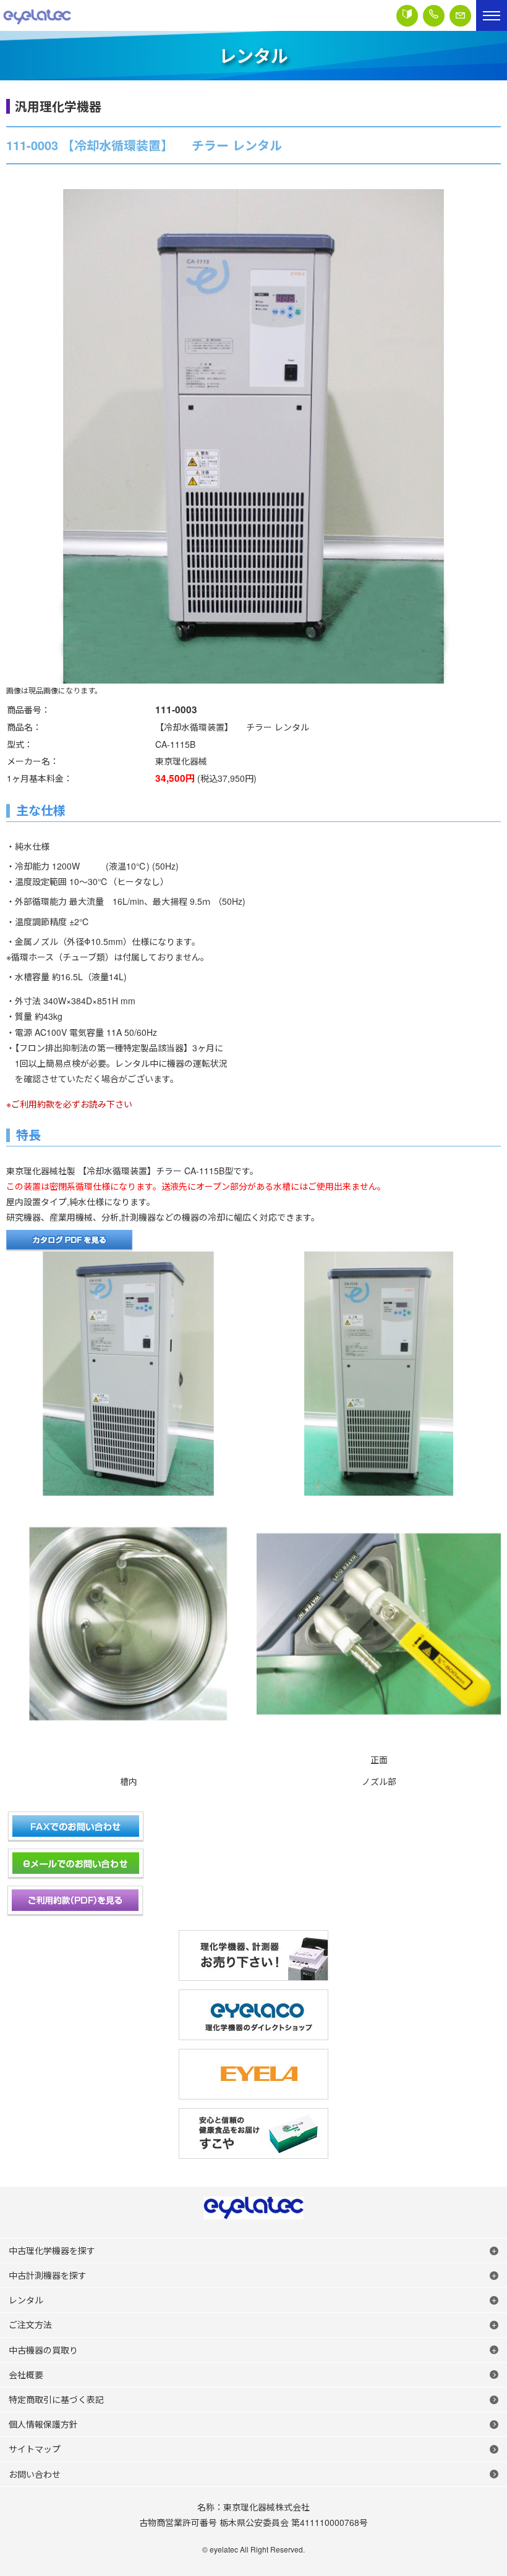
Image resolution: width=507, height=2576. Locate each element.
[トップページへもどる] (37, 15)
